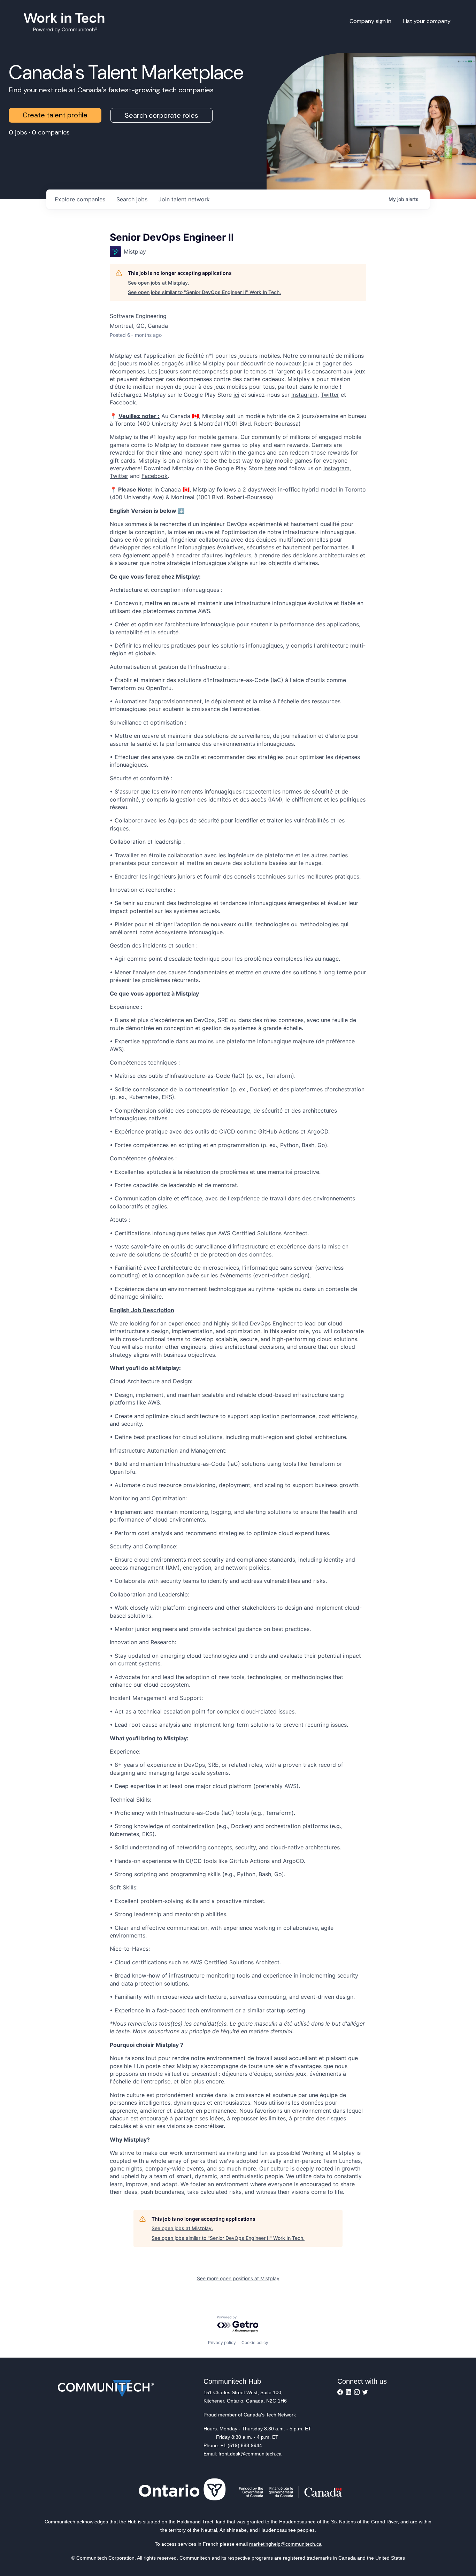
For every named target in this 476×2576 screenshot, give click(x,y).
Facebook (123, 402)
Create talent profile (55, 115)
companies (80, 199)
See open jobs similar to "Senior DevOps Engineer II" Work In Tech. (204, 292)
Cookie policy (255, 2342)
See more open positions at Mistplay (238, 2278)
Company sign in (370, 21)
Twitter (330, 395)
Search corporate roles (162, 115)
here (270, 468)
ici (236, 395)
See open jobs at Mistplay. (159, 283)
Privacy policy (222, 2342)
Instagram (304, 395)
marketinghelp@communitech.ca (285, 2544)
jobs (132, 199)
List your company (427, 21)
